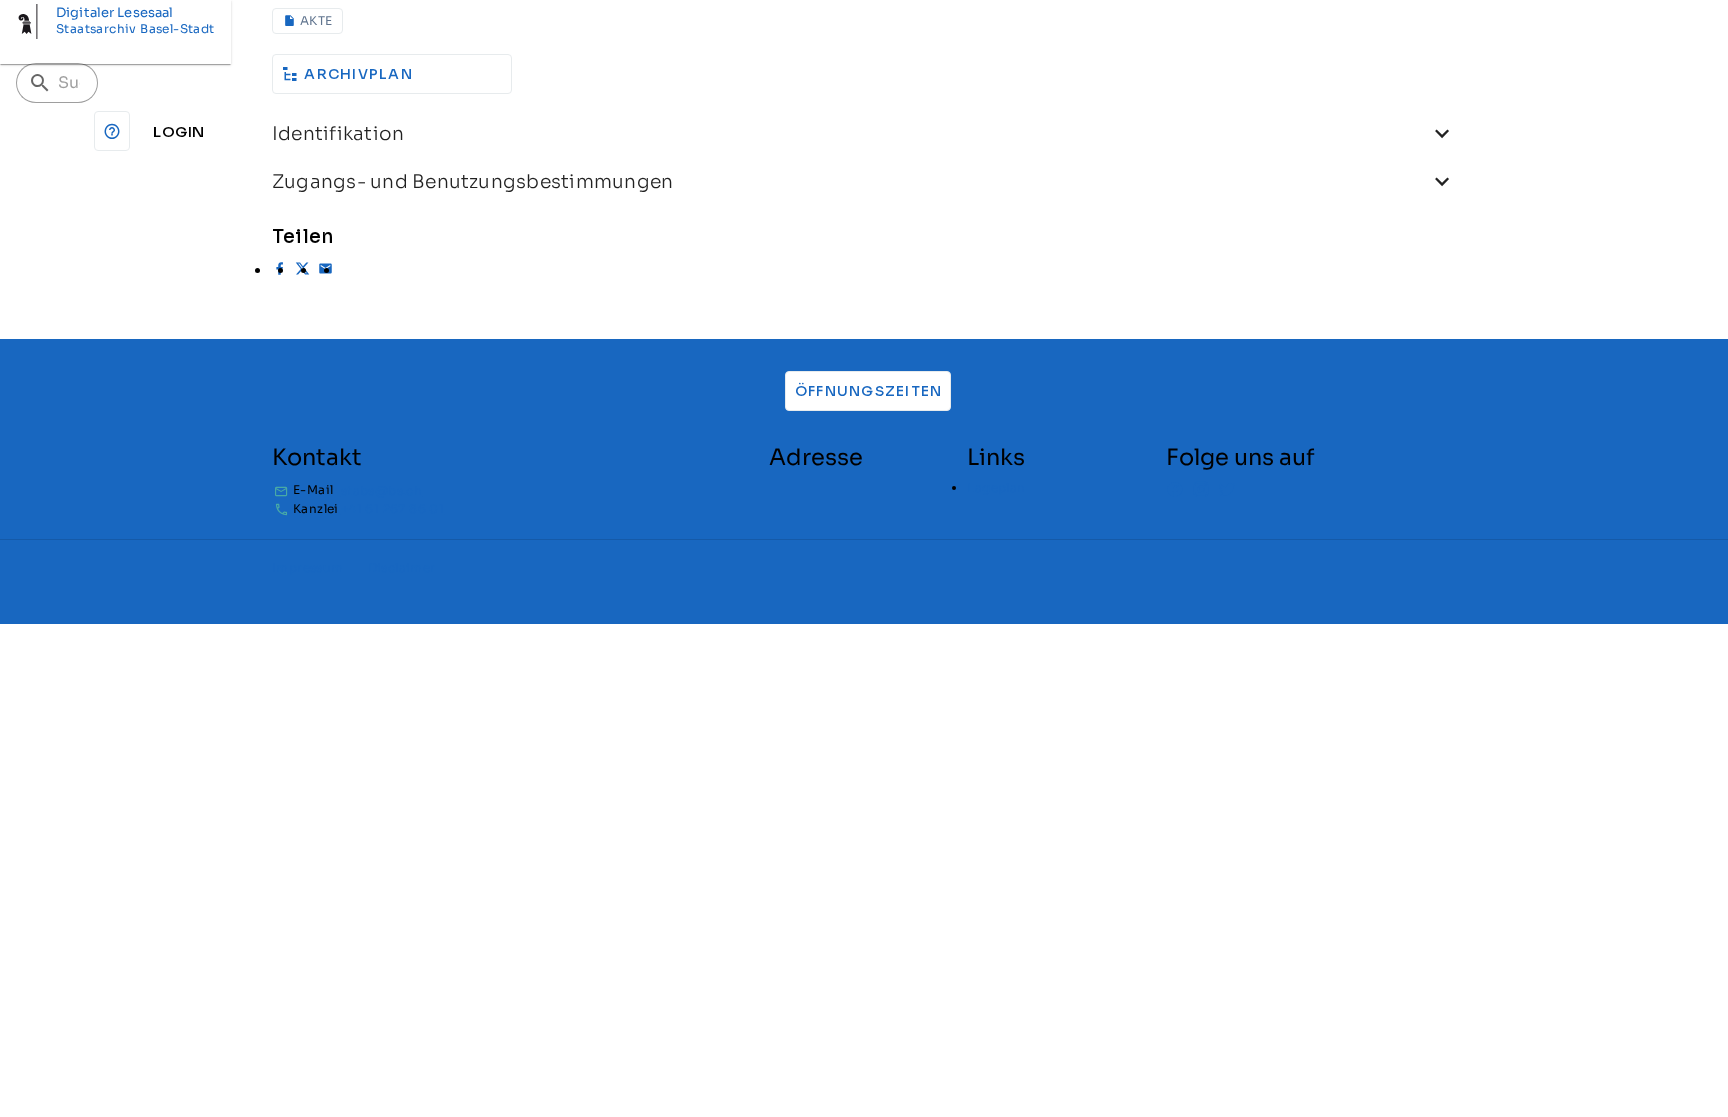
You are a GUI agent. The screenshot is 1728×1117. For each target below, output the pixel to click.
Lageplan (996, 487)
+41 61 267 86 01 (392, 508)
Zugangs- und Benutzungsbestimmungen (472, 181)
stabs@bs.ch (381, 490)
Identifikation (338, 133)
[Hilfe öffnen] (112, 131)
